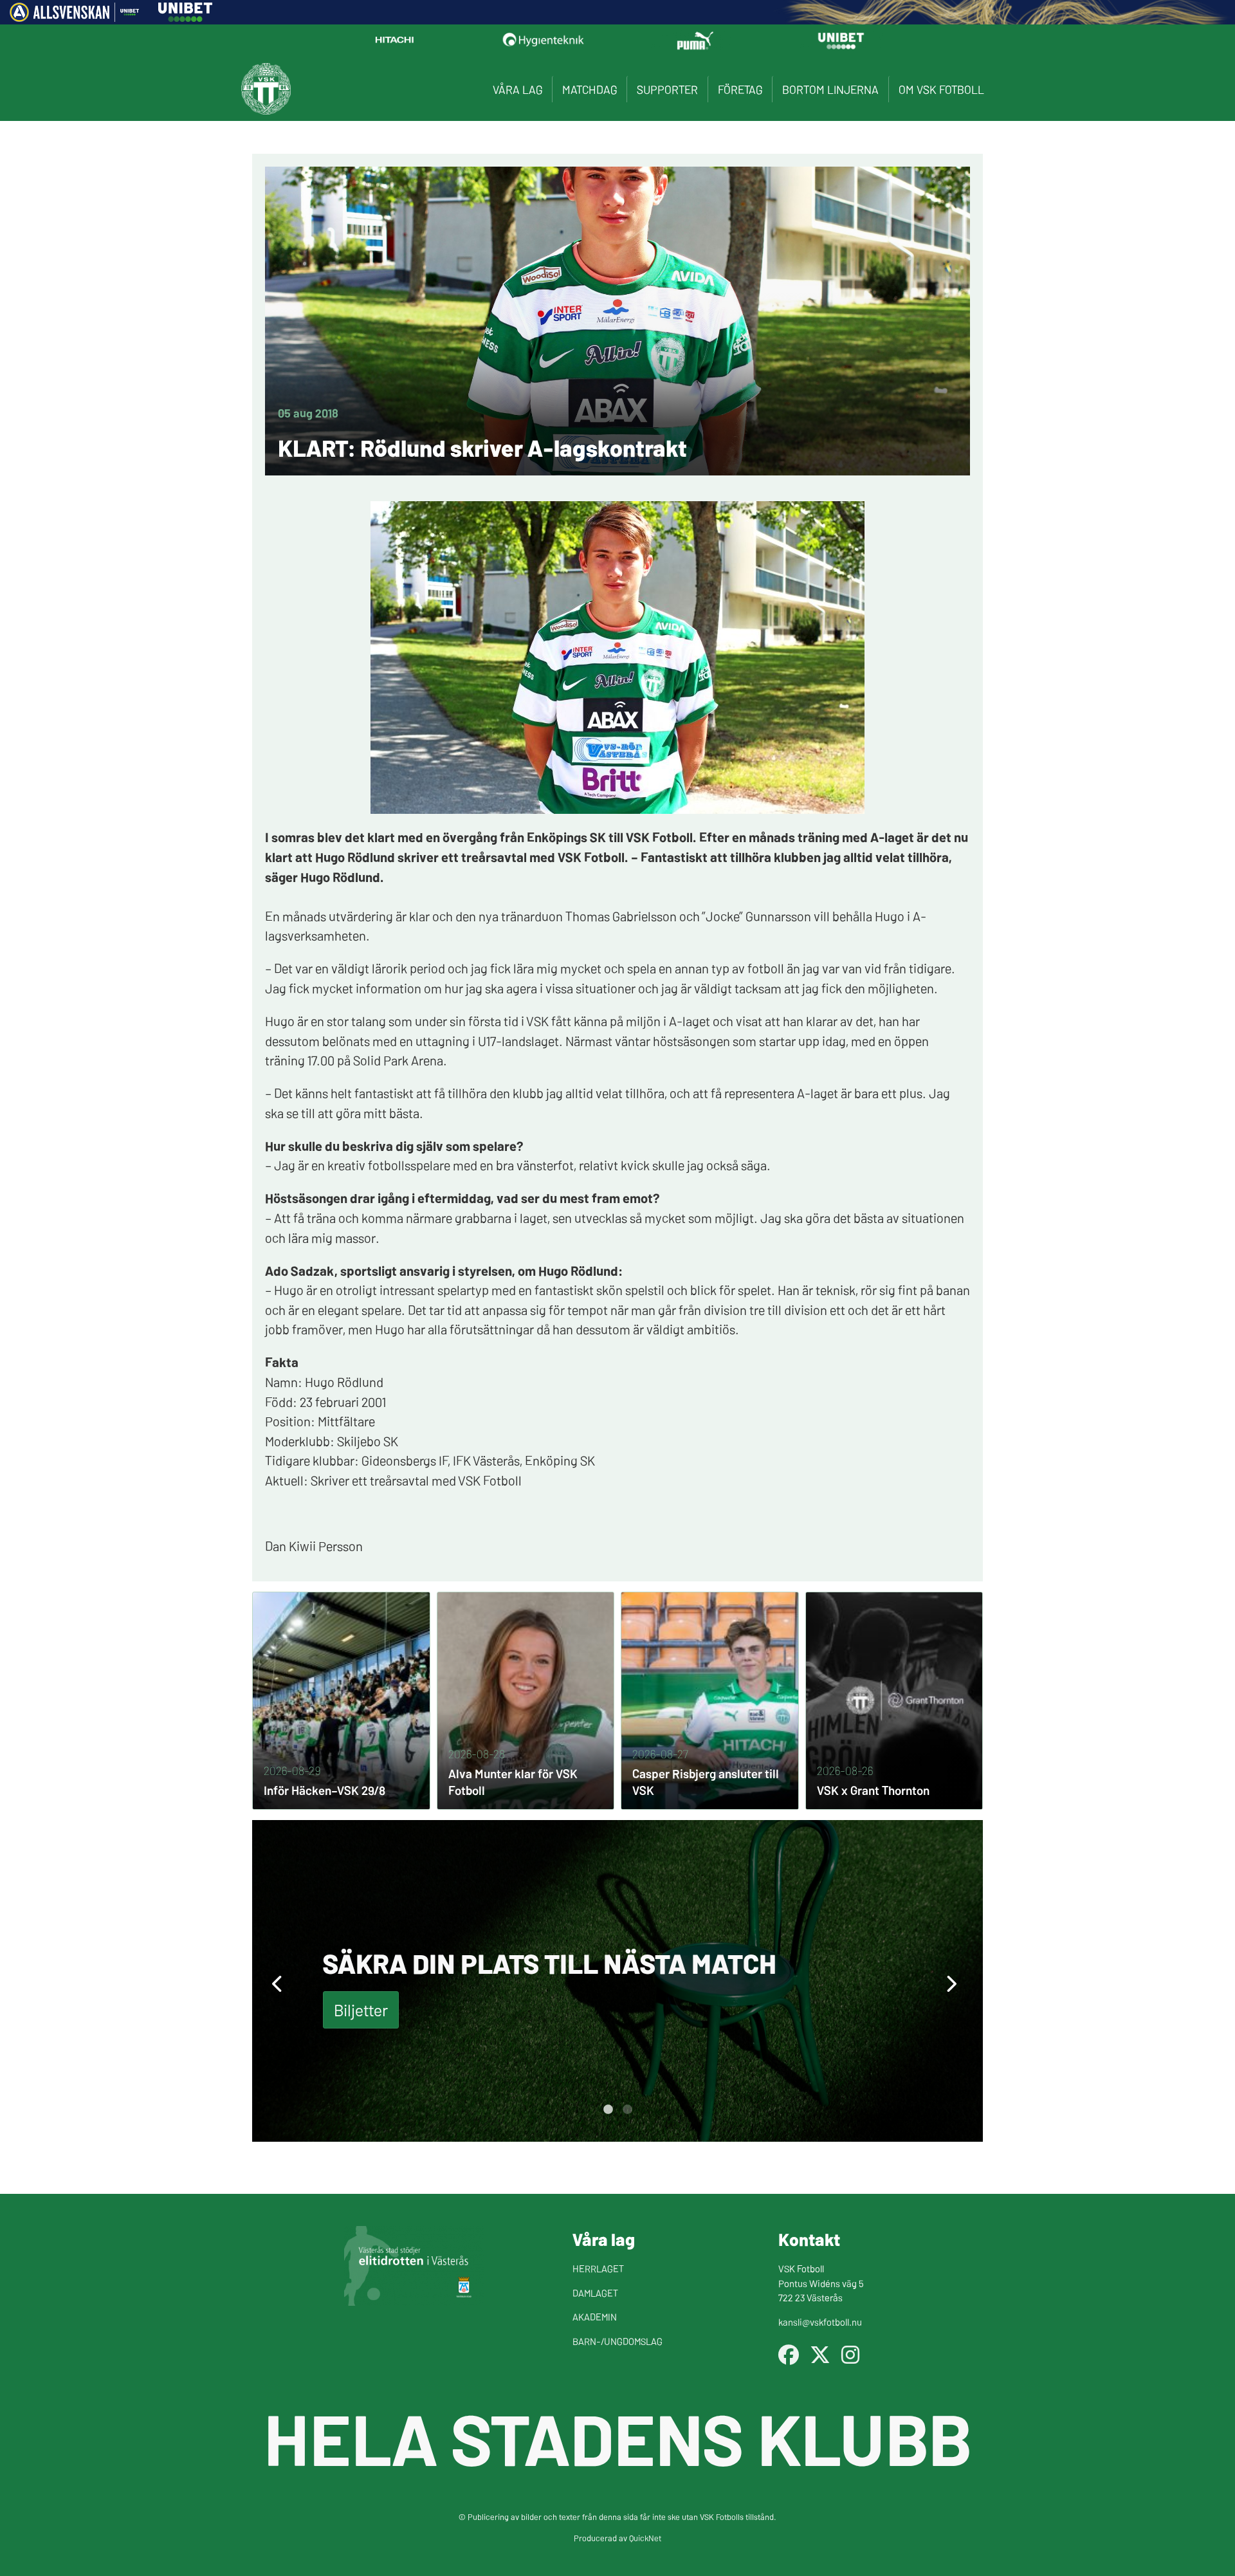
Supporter (667, 89)
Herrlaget (598, 2268)
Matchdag (590, 89)
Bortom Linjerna (830, 89)
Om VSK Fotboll (941, 89)
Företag (740, 89)
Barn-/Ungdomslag (617, 2341)
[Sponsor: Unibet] (185, 17)
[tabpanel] (617, 1981)
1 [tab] (608, 2110)
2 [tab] (627, 2110)
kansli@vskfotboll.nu (820, 2322)
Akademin (595, 2316)
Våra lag (517, 89)
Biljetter (361, 2010)
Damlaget (595, 2293)
